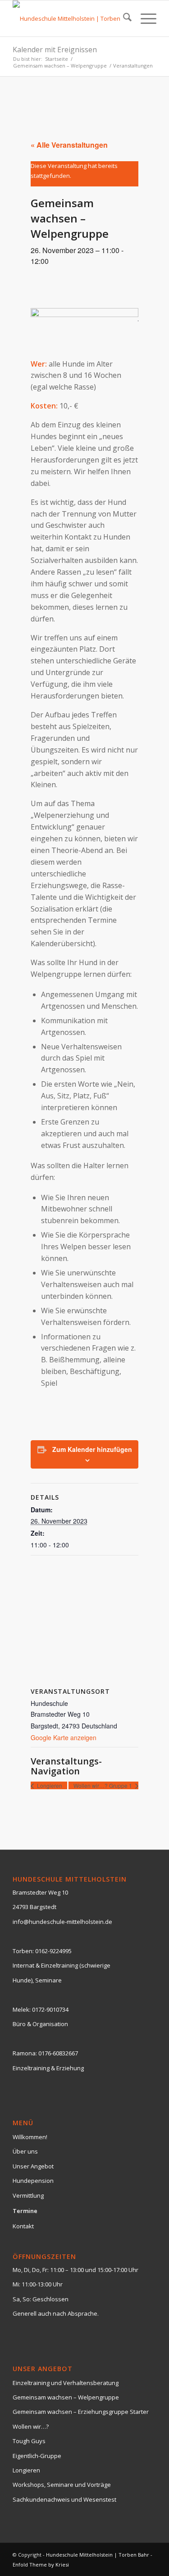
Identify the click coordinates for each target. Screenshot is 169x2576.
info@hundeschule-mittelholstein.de (62, 1922)
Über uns (25, 2151)
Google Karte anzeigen (64, 1737)
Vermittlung (28, 2195)
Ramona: (25, 2053)
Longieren (49, 1785)
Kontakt (23, 2226)
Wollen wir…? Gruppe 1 (103, 1785)
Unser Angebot (33, 2166)
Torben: (23, 1951)
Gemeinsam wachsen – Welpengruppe (66, 2397)
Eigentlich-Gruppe (37, 2456)
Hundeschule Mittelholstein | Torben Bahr (98, 2555)
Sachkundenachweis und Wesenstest (64, 2499)
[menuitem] (123, 18)
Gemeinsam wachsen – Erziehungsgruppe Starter (81, 2412)
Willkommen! (30, 2137)
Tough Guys (29, 2441)
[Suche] (123, 18)
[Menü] (144, 18)
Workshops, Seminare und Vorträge (62, 2485)
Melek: (22, 2009)
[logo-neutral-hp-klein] (70, 18)
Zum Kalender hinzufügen (92, 1449)
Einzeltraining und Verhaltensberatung (66, 2383)
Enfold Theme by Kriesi (41, 2565)
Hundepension (33, 2181)
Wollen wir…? (31, 2426)
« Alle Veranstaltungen (69, 145)
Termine (25, 2211)
